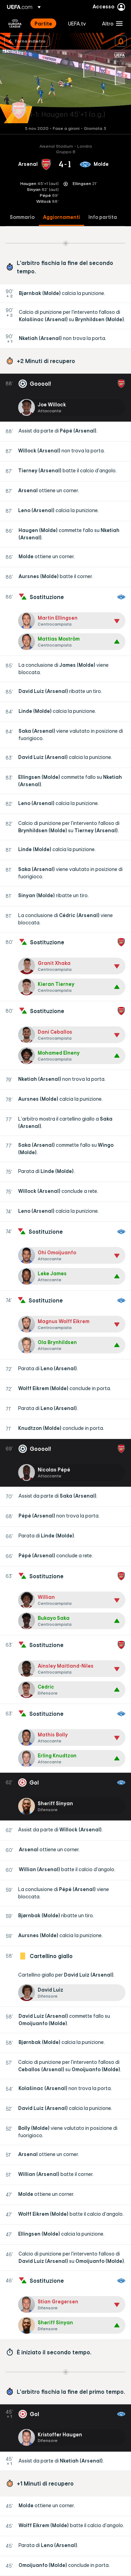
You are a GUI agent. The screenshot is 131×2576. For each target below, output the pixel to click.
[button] (111, 23)
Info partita (103, 217)
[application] (65, 86)
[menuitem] (45, 23)
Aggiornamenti (61, 217)
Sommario (22, 217)
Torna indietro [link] (30, 41)
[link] (43, 23)
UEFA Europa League (15, 23)
